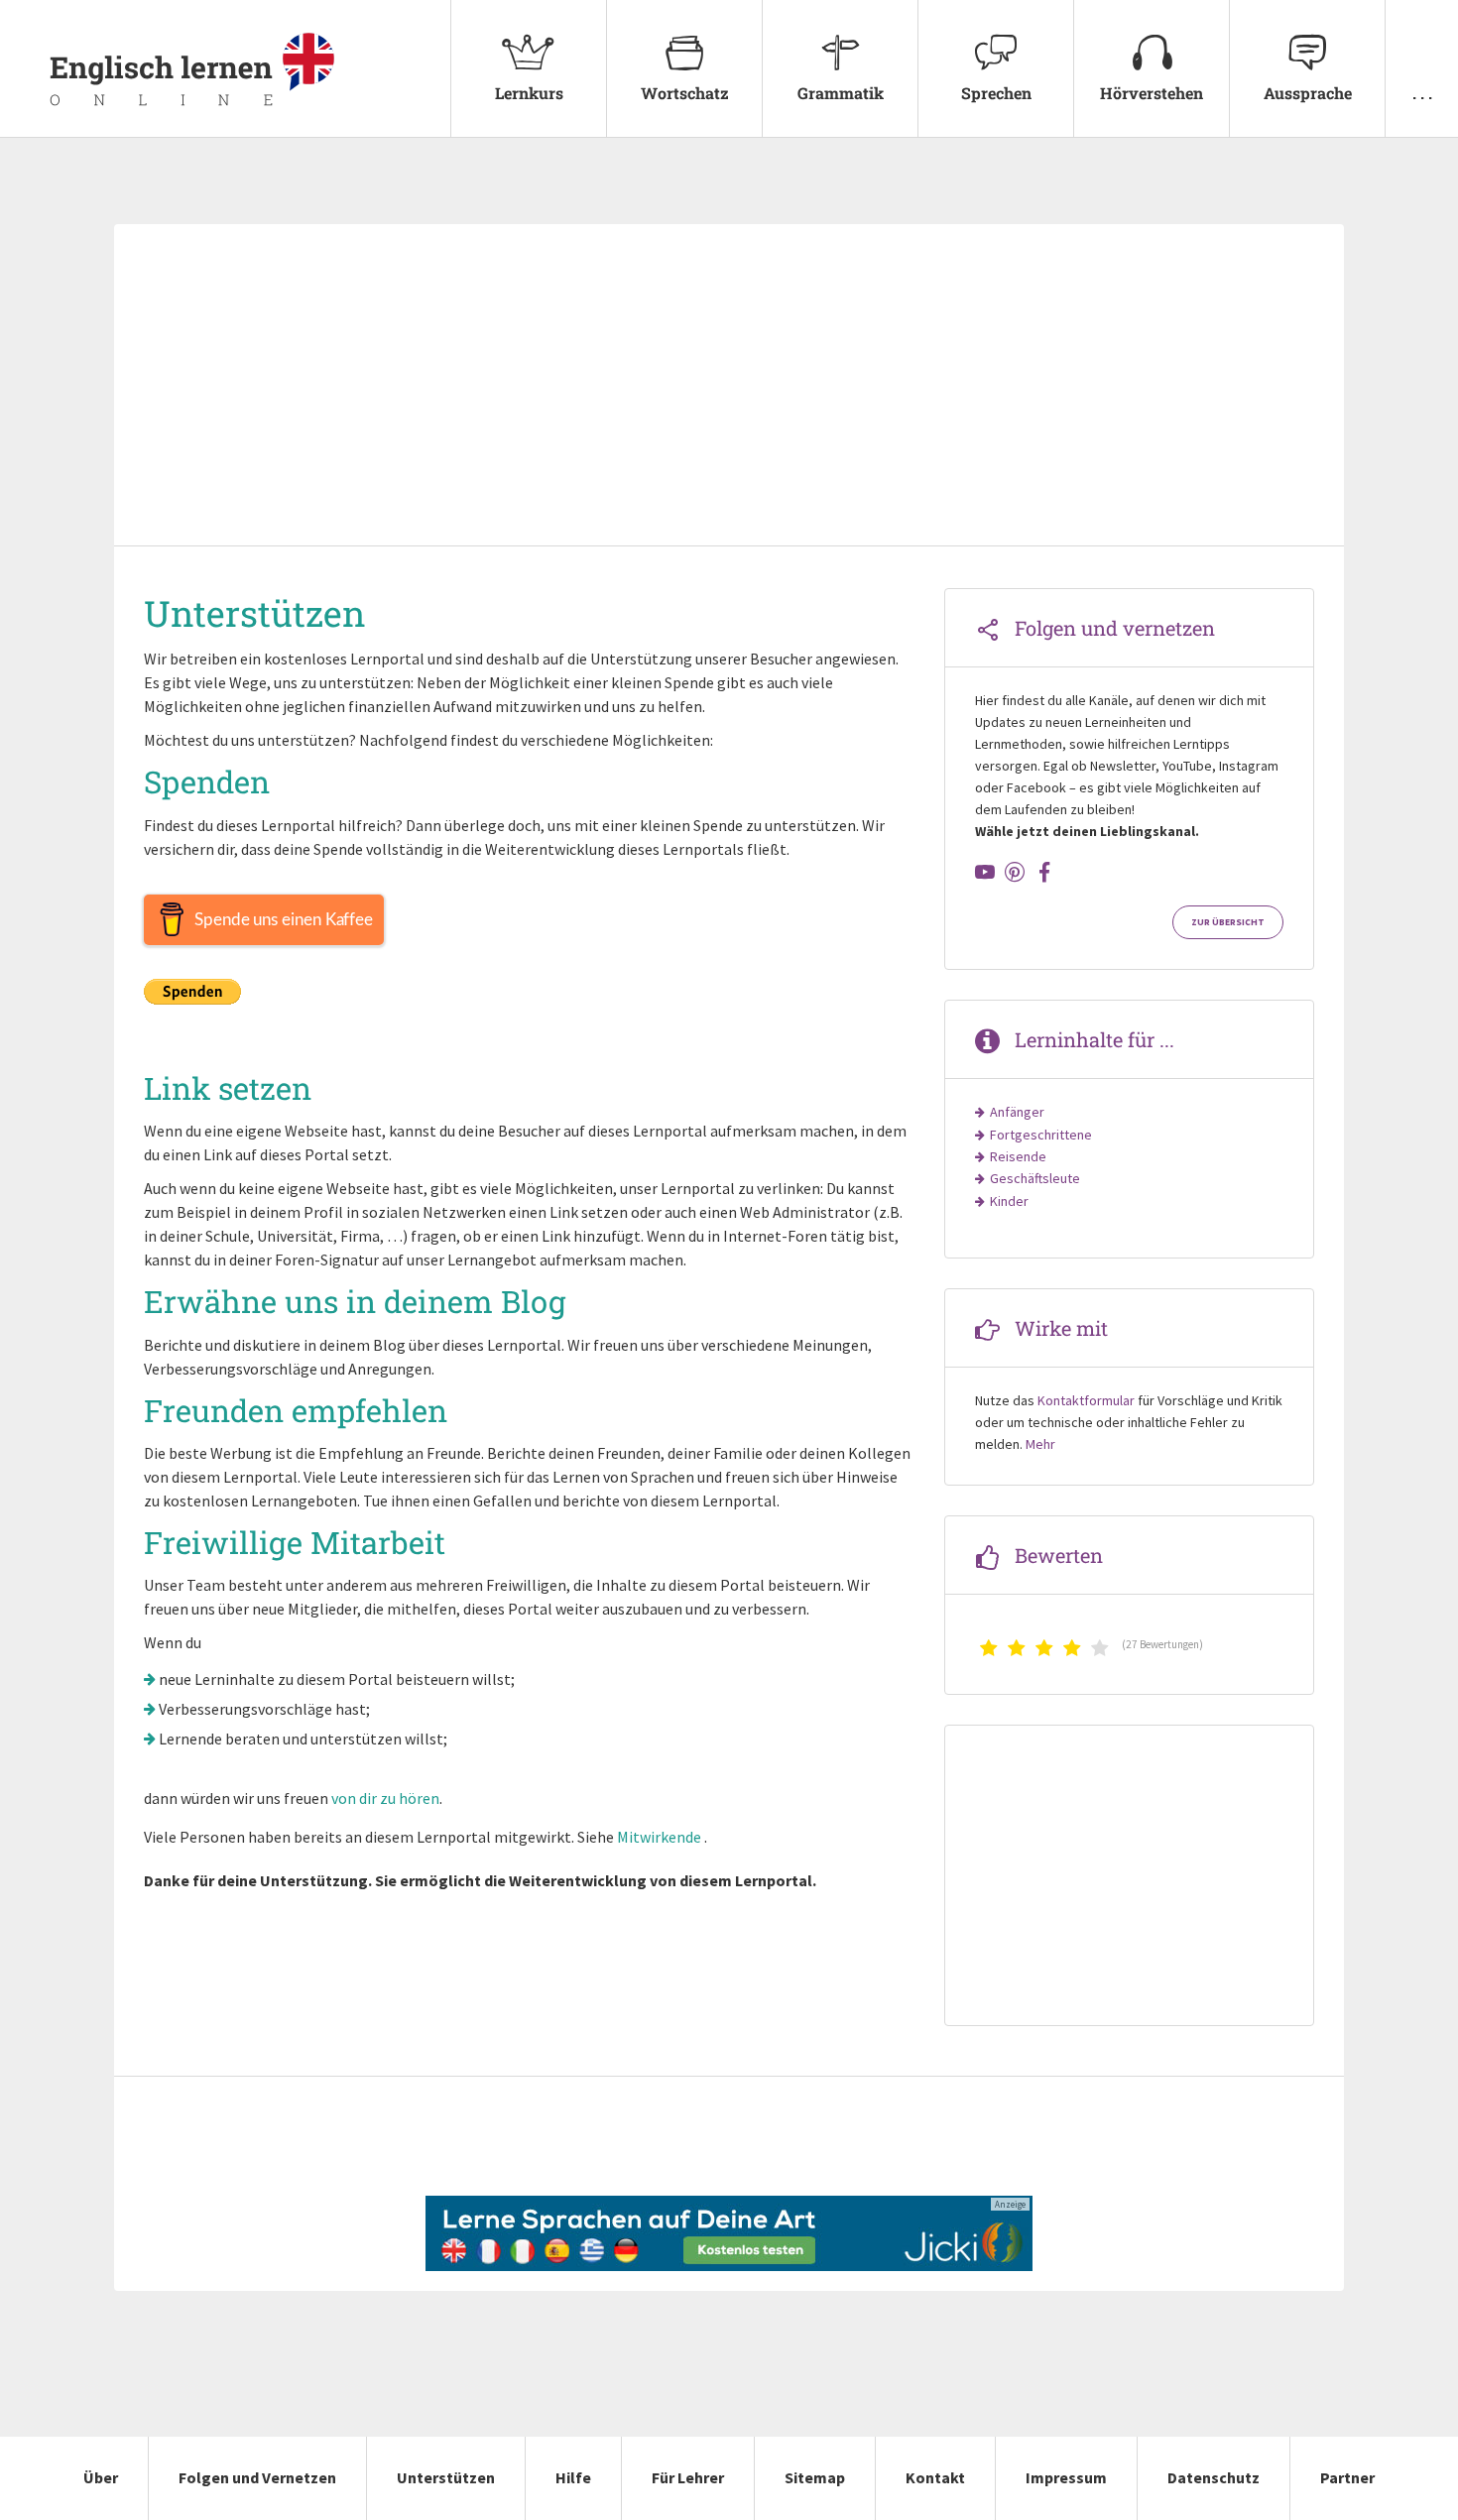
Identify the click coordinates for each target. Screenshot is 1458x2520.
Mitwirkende (659, 1837)
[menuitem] (528, 69)
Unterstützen (446, 2477)
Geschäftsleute (1035, 1178)
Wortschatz (685, 93)
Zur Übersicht (1228, 922)
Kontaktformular (1086, 1400)
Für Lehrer (688, 2477)
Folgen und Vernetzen (257, 2477)
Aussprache (1308, 93)
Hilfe (573, 2477)
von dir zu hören (385, 1798)
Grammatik (841, 93)
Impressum (1066, 2477)
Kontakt (935, 2477)
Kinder (1009, 1201)
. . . (1422, 93)
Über (101, 2477)
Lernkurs (529, 93)
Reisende (1018, 1156)
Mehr (1040, 1444)
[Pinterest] (1015, 872)
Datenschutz (1214, 2477)
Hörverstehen (1152, 93)
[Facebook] (1044, 872)
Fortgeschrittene (1041, 1135)
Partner (1347, 2477)
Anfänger (1017, 1112)
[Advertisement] (729, 387)
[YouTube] (985, 872)
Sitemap (815, 2477)
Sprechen (996, 93)
